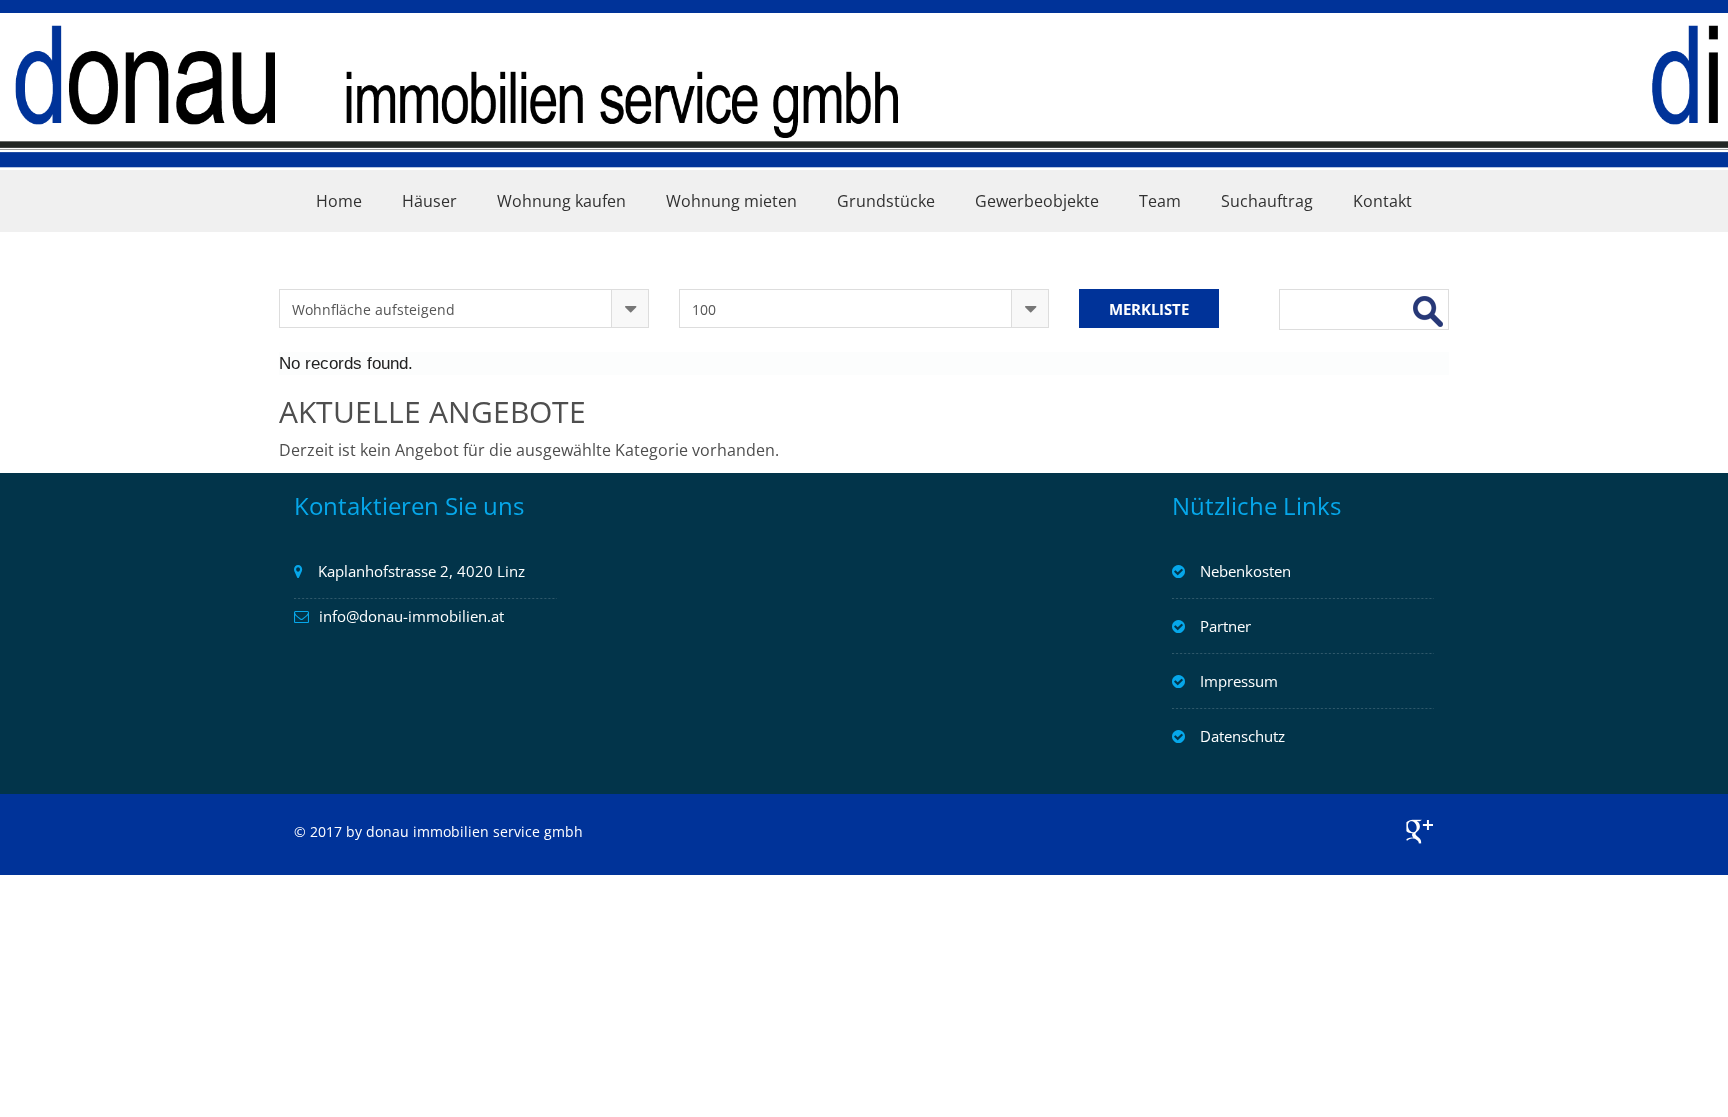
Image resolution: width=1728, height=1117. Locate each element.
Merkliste (1149, 309)
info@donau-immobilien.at (411, 616)
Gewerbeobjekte (1037, 201)
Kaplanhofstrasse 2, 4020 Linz (421, 571)
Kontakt (1382, 201)
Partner (1225, 626)
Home (339, 201)
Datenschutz (1242, 736)
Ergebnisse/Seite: (740, 268)
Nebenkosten (1245, 571)
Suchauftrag (1267, 201)
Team (1160, 201)
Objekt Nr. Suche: (1343, 268)
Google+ (1419, 831)
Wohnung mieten (731, 201)
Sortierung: (319, 268)
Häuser (429, 201)
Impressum (1239, 681)
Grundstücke (886, 201)
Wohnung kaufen (561, 201)
